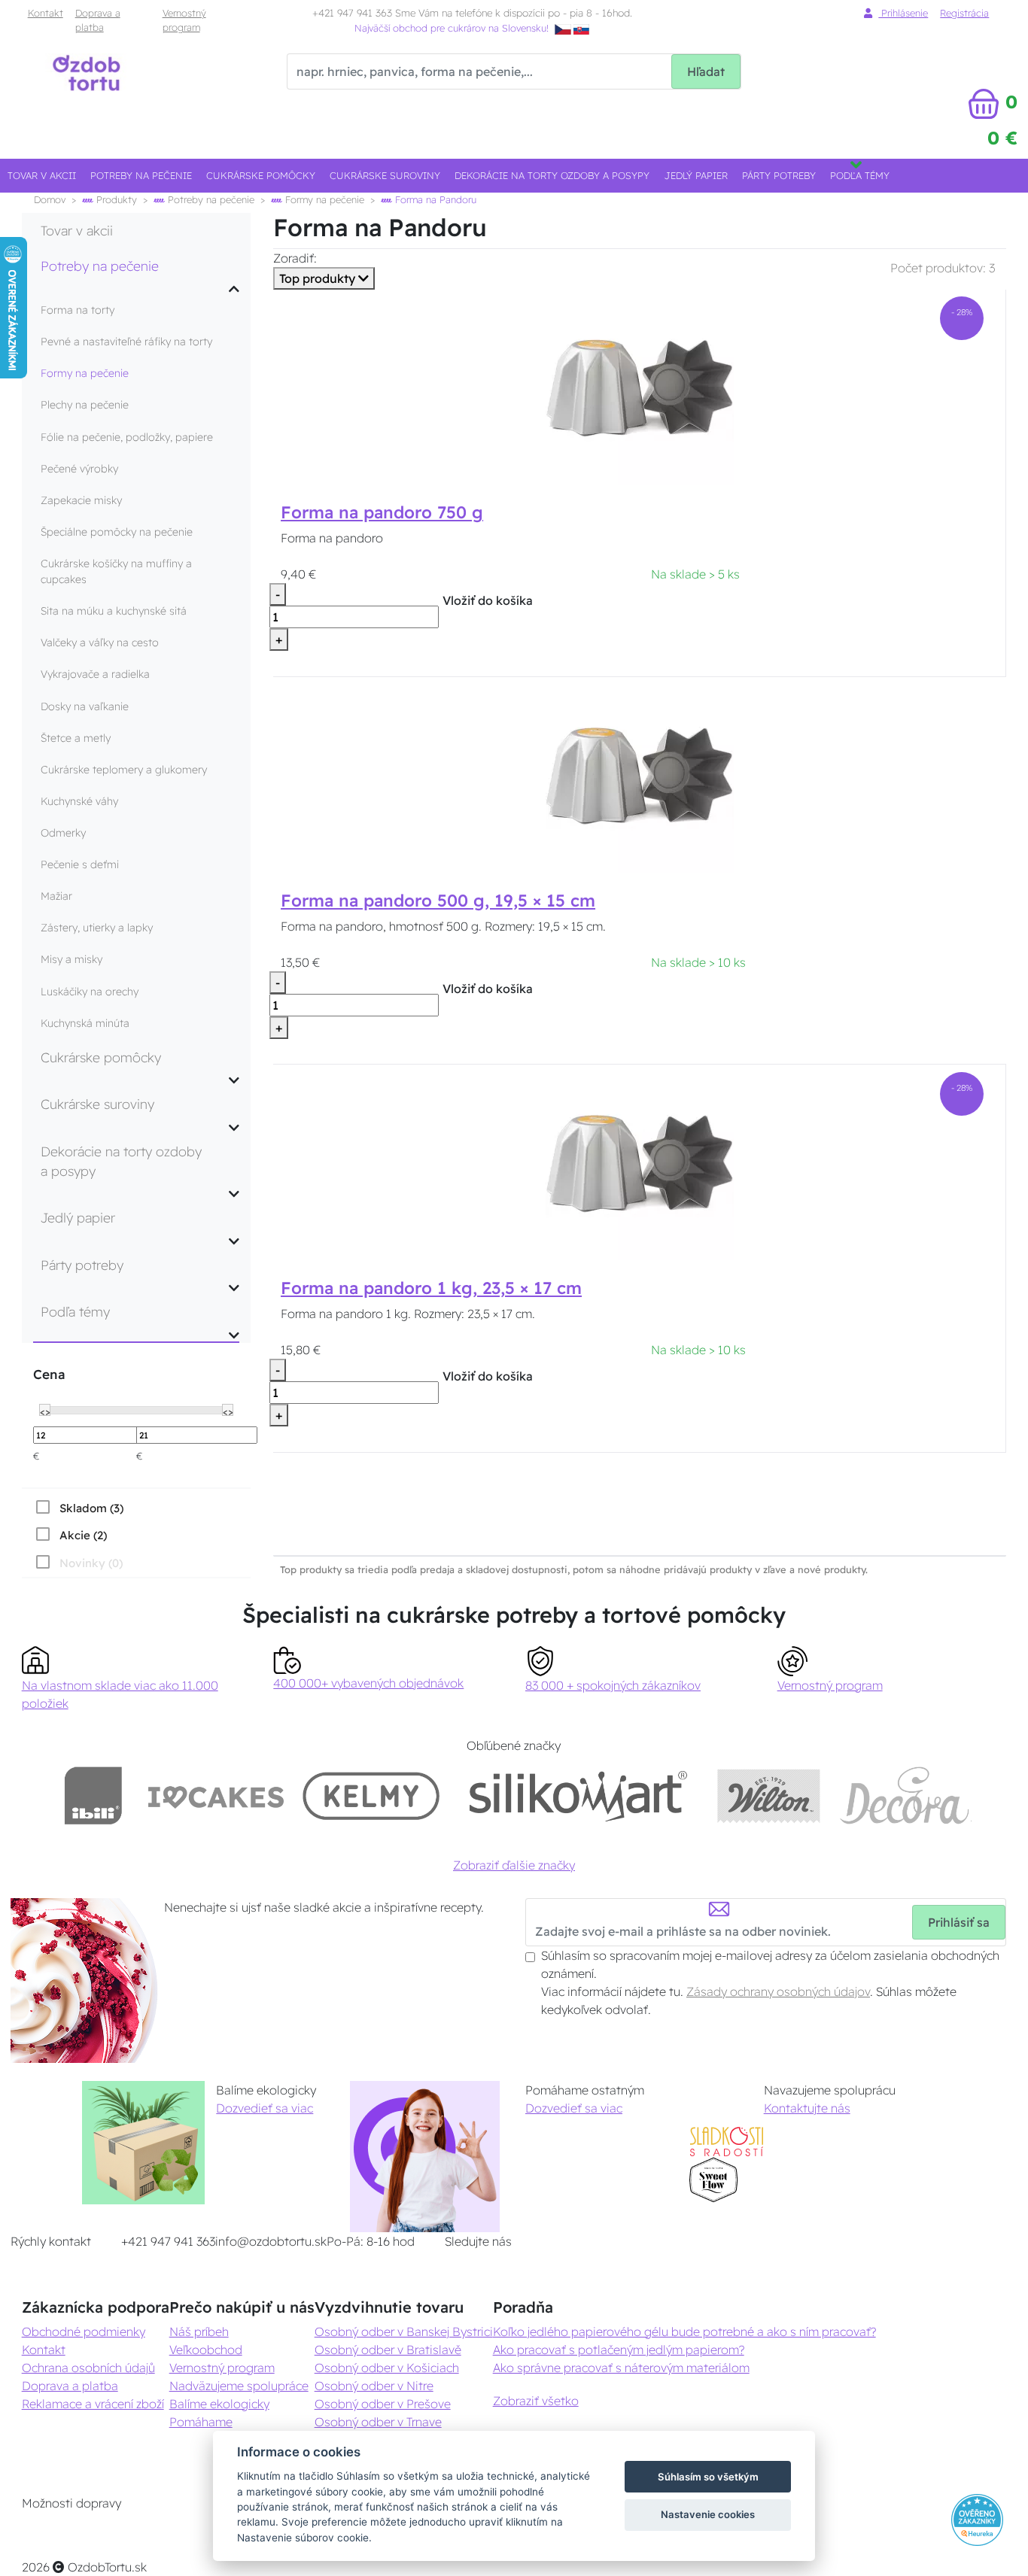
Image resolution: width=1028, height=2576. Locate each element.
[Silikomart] (578, 1795)
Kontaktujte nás (807, 2108)
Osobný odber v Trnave (378, 2422)
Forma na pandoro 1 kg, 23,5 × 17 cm (431, 1288)
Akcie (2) (83, 1535)
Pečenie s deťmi (80, 864)
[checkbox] (78, 1508)
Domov (50, 199)
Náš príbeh (199, 2331)
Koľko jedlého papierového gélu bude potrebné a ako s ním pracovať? (684, 2331)
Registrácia (964, 13)
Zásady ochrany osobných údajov (778, 1991)
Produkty (115, 199)
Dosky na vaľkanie (85, 706)
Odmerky (63, 833)
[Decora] (905, 1795)
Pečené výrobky (79, 469)
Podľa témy (860, 175)
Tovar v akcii (42, 175)
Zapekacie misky (81, 500)
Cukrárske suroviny (385, 175)
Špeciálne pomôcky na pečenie (117, 532)
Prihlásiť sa (959, 1922)
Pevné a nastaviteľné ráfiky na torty (126, 342)
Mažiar (56, 896)
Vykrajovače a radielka (95, 674)
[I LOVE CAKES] (216, 1795)
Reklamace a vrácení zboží (93, 2404)
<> (45, 1411)
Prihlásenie (903, 13)
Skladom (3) (91, 1508)
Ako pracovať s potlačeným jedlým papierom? (619, 2350)
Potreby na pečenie (141, 175)
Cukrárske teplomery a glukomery (124, 770)
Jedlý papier (696, 175)
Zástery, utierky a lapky (97, 928)
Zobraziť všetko (536, 2401)
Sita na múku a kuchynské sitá (114, 611)
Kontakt (46, 13)
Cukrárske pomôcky (261, 175)
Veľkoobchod (206, 2350)
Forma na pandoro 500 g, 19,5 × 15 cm (438, 901)
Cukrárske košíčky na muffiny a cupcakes (116, 571)
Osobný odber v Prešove (383, 2404)
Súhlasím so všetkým (708, 2477)
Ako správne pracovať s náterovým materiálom (621, 2368)
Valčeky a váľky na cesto (100, 642)
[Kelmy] (371, 1795)
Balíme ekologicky (219, 2404)
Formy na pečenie (323, 199)
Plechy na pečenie (85, 405)
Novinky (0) (91, 1563)
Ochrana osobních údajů (88, 2368)
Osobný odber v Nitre (374, 2386)
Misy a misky (71, 959)
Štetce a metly (76, 738)
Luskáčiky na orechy (90, 992)
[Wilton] (769, 1795)
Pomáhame (201, 2422)
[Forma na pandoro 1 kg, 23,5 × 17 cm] (640, 1165)
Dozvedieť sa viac (265, 2108)
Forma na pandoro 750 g (382, 512)
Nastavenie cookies (708, 2514)
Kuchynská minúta (85, 1023)
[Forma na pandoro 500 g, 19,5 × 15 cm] (640, 777)
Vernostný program (184, 20)
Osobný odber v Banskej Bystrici (404, 2331)
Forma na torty (78, 310)
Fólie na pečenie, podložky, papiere (127, 437)
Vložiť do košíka (488, 600)
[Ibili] (93, 1795)
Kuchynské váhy (79, 801)
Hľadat (706, 71)
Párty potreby (779, 175)
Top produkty (319, 278)
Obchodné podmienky (84, 2331)
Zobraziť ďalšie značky (514, 1865)
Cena (49, 1374)
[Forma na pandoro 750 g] (640, 390)
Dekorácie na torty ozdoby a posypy (552, 175)
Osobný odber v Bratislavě (388, 2350)
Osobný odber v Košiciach (387, 2368)
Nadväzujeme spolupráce (239, 2386)
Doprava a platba (98, 20)
